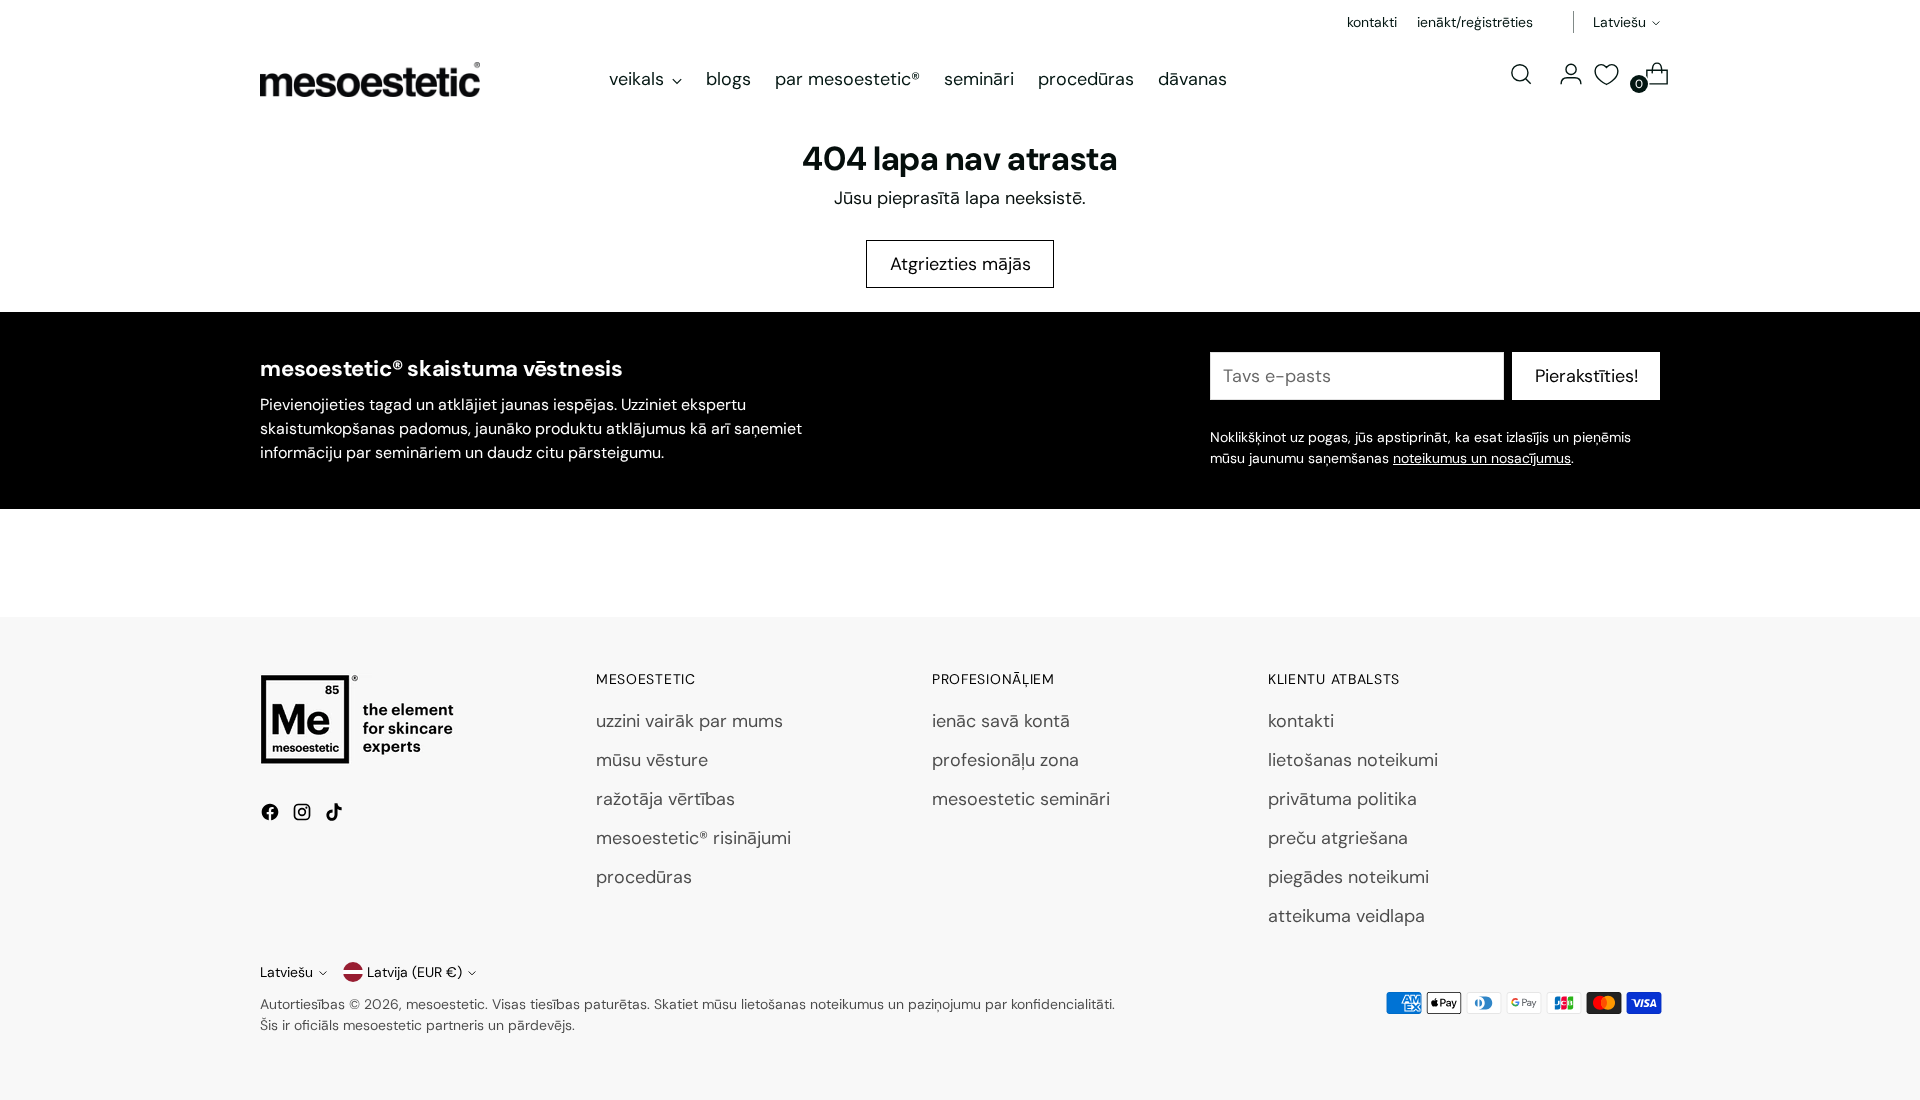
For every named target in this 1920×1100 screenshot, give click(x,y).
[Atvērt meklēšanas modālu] (1521, 74)
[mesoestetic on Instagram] (304, 816)
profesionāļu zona (1005, 760)
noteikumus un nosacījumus (1482, 458)
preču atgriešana (1338, 838)
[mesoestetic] (370, 79)
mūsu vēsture (652, 760)
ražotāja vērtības (665, 799)
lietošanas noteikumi (1353, 760)
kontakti (1301, 721)
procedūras (644, 877)
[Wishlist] (1606, 74)
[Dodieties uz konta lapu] (1563, 74)
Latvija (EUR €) (414, 972)
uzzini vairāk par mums (689, 721)
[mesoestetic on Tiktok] (336, 816)
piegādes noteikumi (1348, 877)
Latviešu (1619, 22)
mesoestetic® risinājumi (693, 838)
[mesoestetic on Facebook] (272, 816)
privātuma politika (1342, 799)
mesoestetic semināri (1021, 799)
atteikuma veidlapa (1346, 916)
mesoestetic (445, 1004)
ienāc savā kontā (1001, 721)
